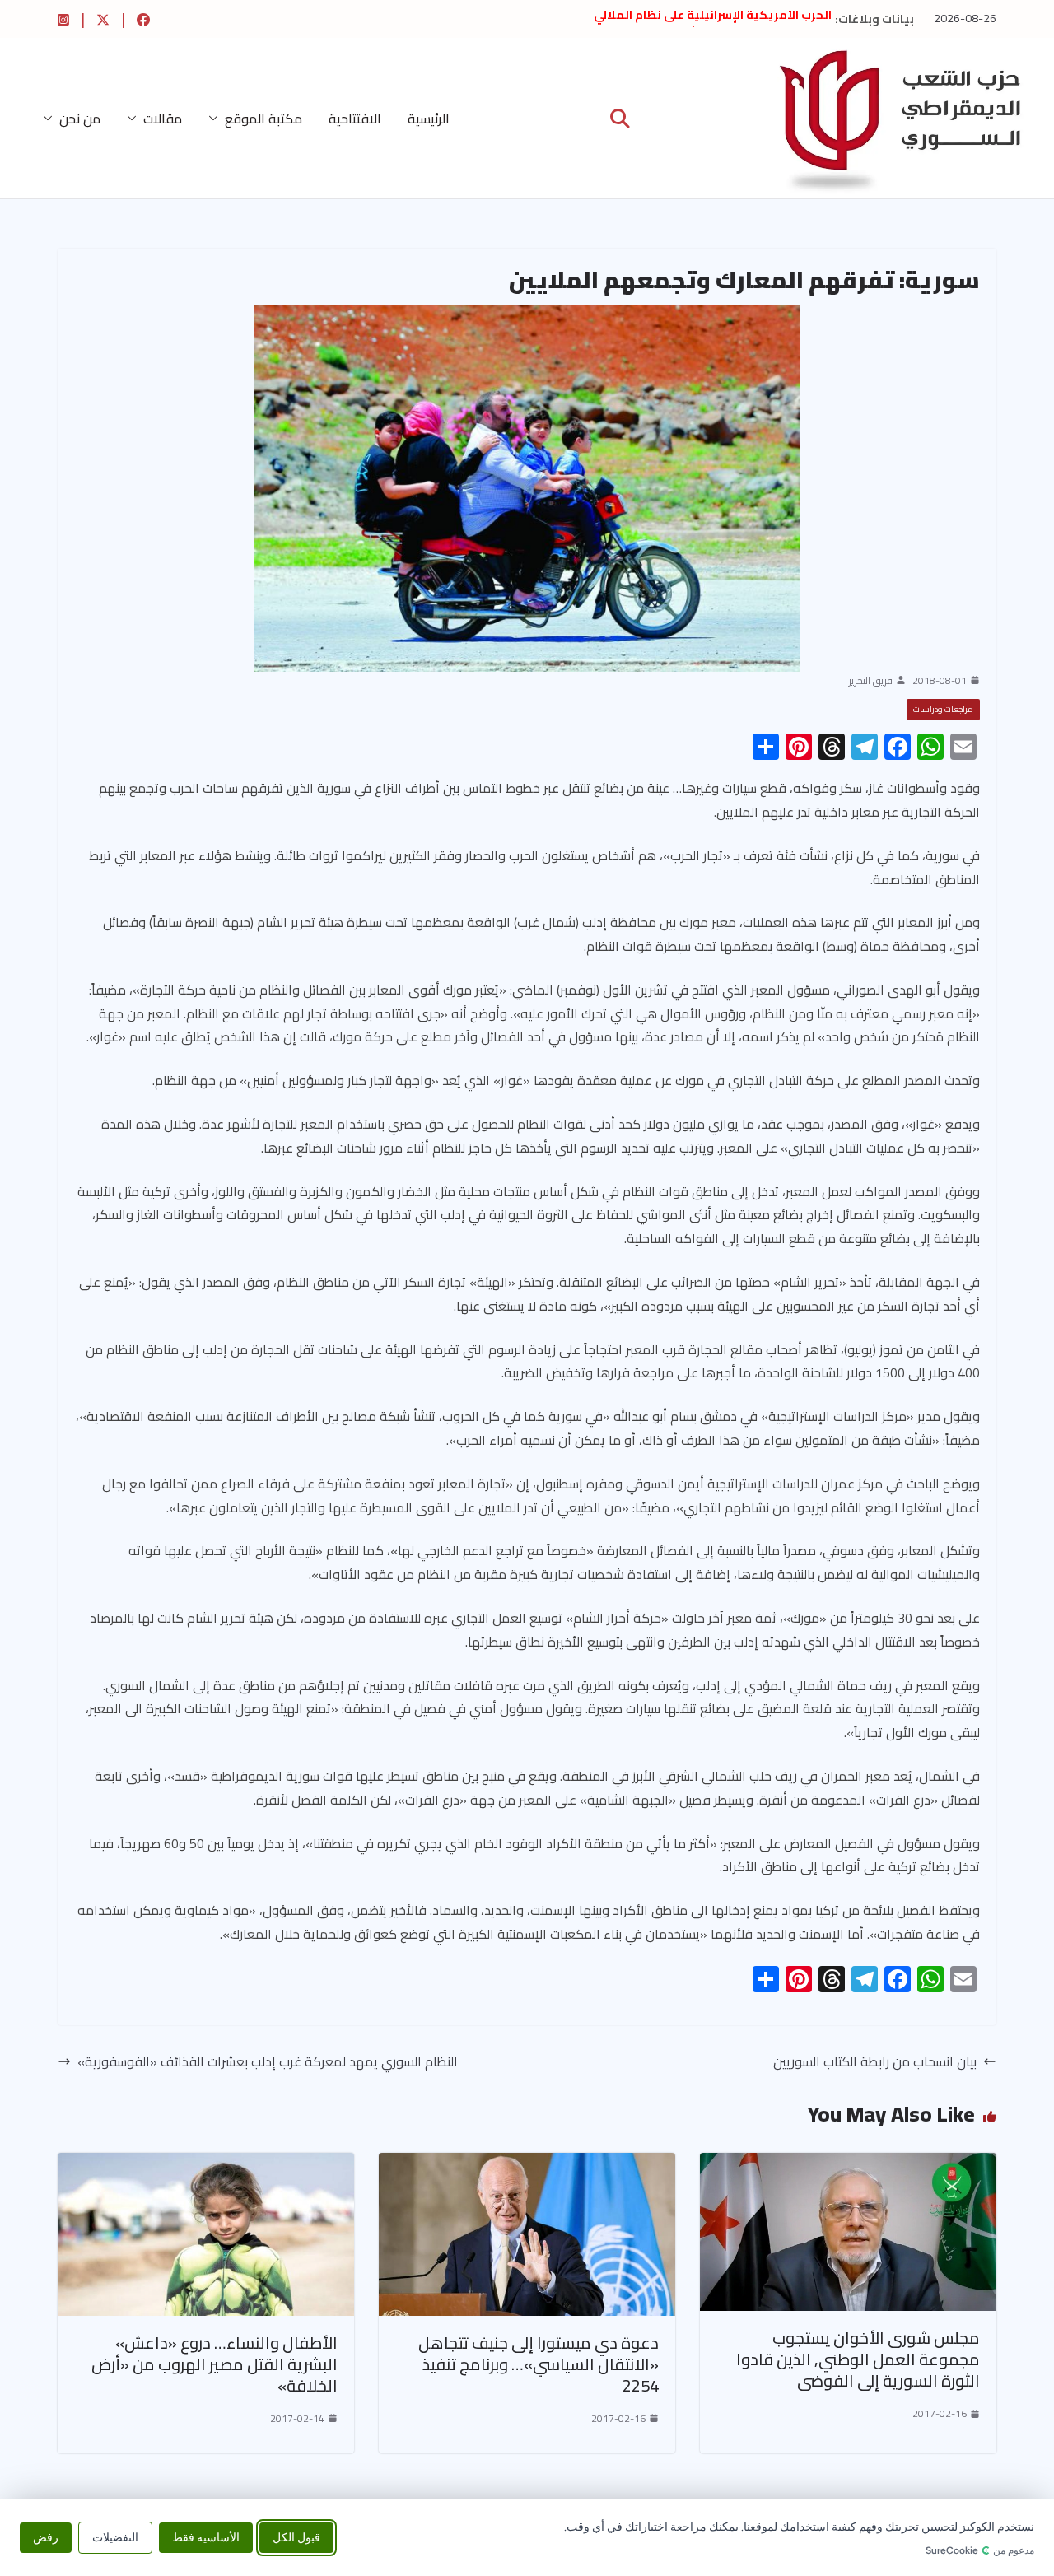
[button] (217, 119)
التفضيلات (115, 2537)
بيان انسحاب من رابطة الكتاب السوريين (875, 2062)
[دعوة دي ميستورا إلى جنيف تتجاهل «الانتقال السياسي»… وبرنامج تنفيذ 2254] (527, 2164)
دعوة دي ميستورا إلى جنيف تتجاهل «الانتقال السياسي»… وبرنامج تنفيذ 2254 (539, 2364)
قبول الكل (296, 2537)
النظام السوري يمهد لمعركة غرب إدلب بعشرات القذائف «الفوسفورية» (268, 2062)
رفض (46, 2537)
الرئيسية (429, 119)
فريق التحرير (871, 681)
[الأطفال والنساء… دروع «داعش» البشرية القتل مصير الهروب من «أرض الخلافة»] (206, 2164)
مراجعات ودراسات (943, 709)
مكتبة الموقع (263, 119)
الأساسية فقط (206, 2537)
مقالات (163, 119)
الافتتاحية (355, 119)
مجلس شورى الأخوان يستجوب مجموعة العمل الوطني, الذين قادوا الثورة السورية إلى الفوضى (858, 2359)
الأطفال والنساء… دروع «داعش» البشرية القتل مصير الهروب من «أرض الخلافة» (215, 2364)
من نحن (80, 119)
